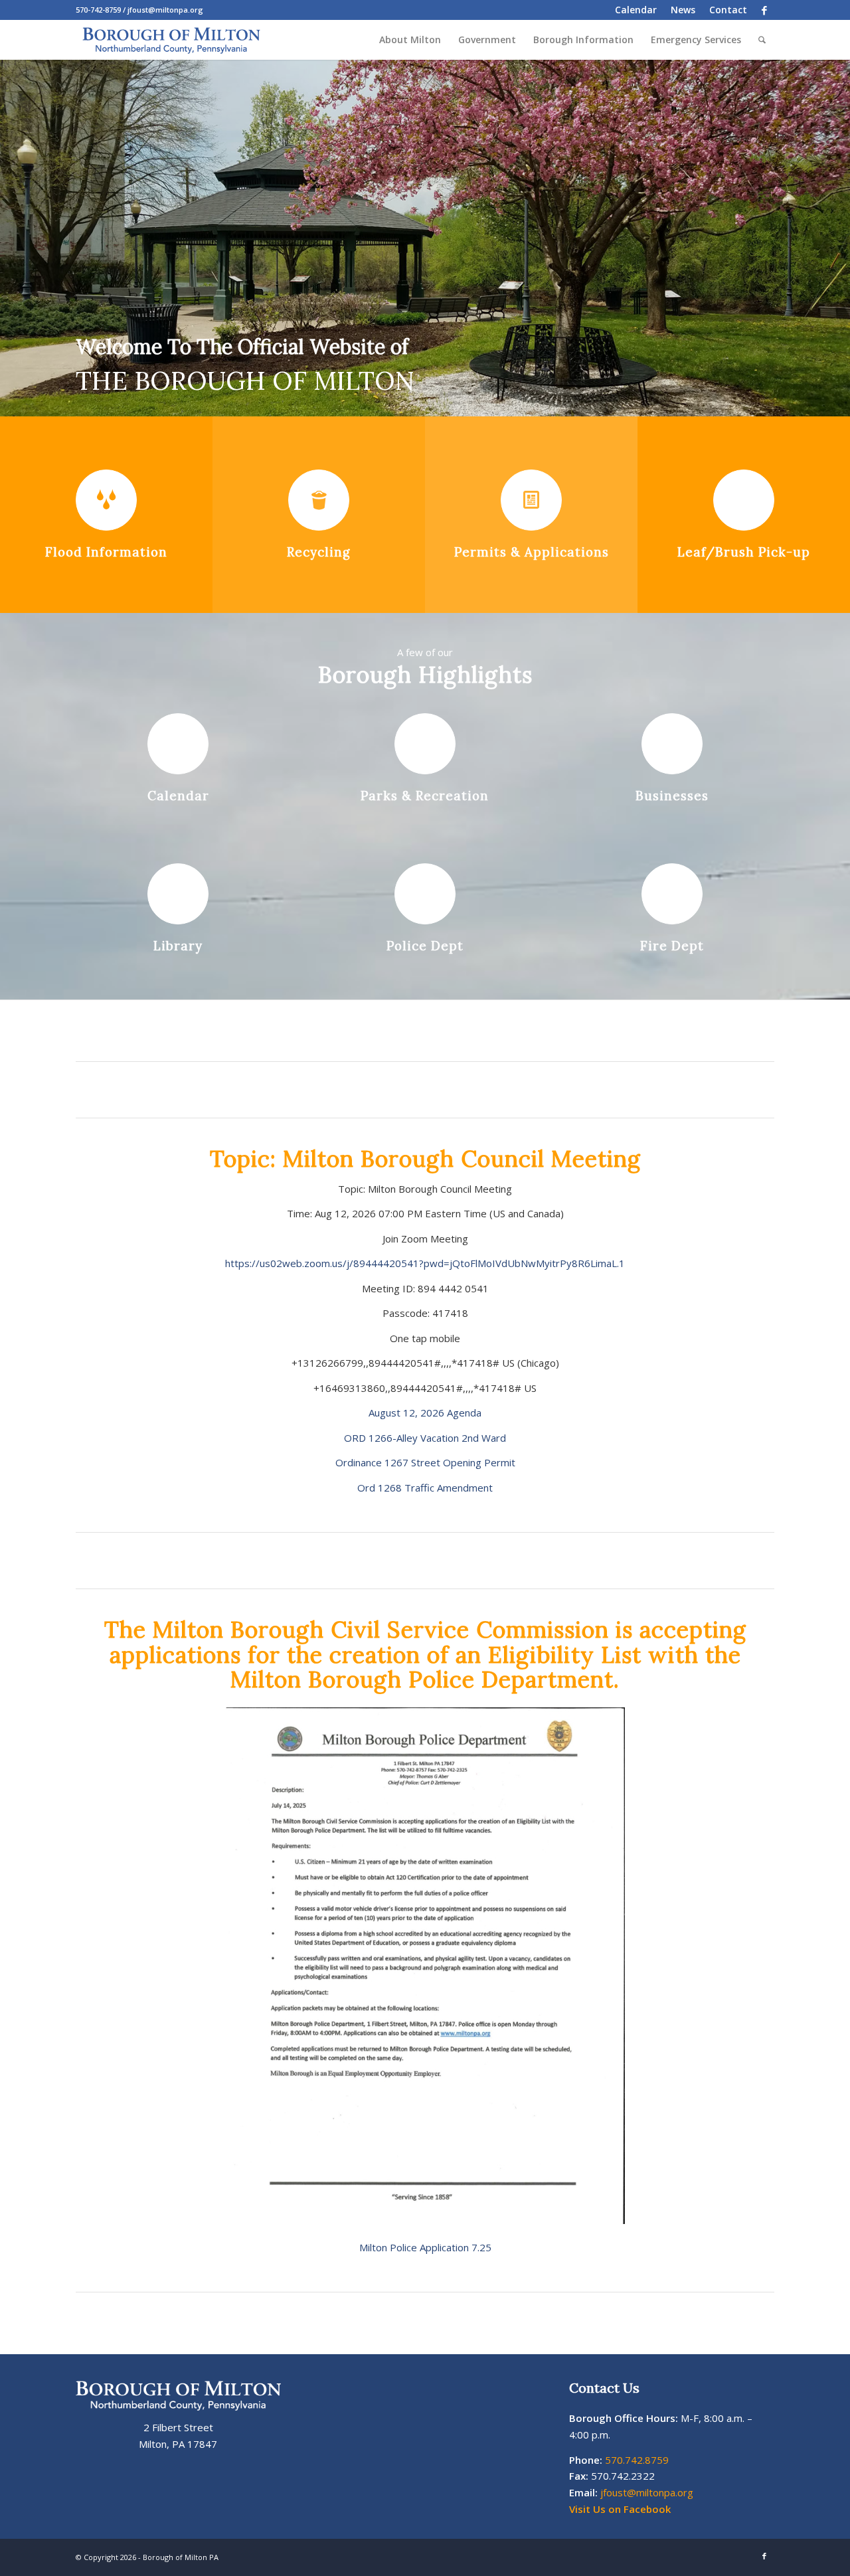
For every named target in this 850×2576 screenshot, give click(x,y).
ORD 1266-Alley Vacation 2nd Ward (425, 1438)
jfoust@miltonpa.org (647, 2492)
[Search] (762, 40)
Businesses (672, 796)
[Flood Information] (106, 500)
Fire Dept (672, 946)
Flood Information (106, 552)
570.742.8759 (637, 2460)
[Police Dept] (425, 894)
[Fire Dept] (672, 894)
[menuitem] (636, 10)
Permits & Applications (532, 552)
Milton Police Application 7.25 (425, 2247)
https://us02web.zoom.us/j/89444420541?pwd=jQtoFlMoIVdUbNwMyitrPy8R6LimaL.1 (425, 1263)
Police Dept (425, 946)
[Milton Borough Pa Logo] (171, 40)
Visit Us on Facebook (620, 2509)
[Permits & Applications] (531, 500)
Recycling (319, 552)
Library (178, 946)
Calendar (178, 796)
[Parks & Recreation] (425, 744)
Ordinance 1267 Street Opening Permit (425, 1462)
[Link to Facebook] (764, 10)
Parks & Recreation (425, 796)
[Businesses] (672, 744)
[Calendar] (178, 744)
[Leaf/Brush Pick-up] (744, 500)
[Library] (178, 894)
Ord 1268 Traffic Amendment (425, 1488)
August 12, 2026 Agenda (425, 1413)
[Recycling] (319, 500)
